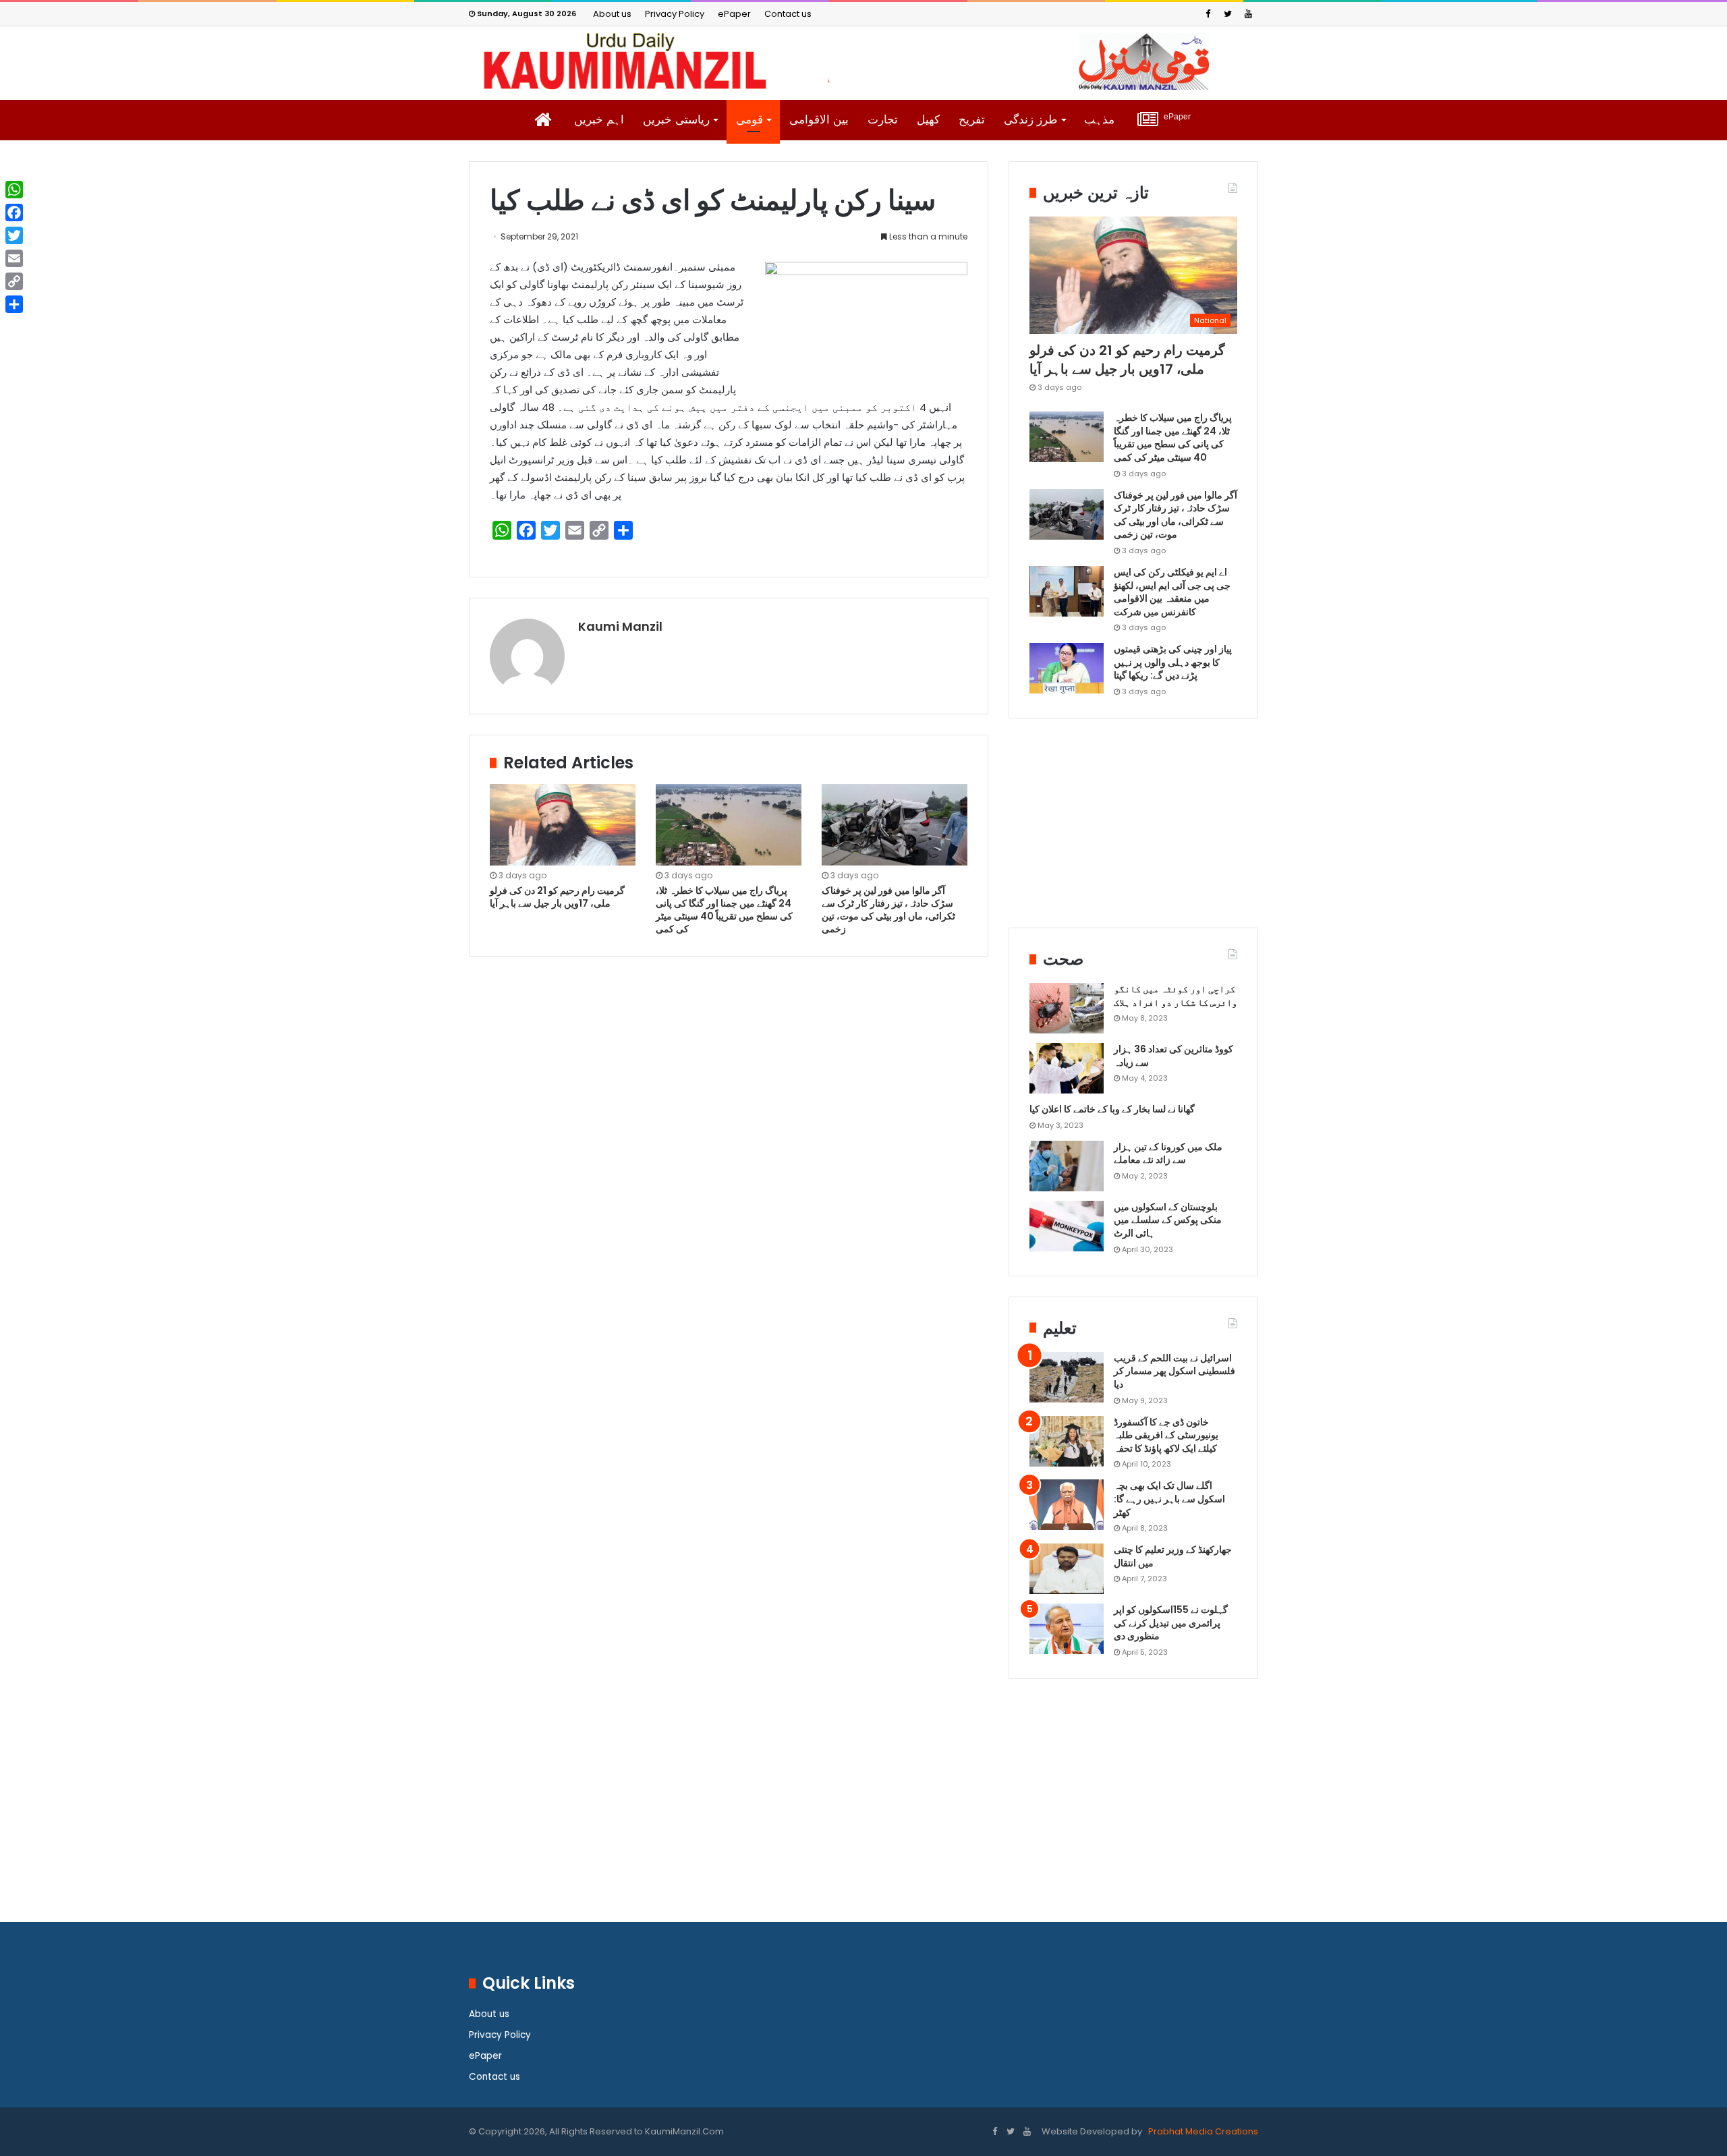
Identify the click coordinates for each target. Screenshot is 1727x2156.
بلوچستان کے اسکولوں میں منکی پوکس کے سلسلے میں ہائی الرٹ (1168, 1220)
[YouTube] (1248, 14)
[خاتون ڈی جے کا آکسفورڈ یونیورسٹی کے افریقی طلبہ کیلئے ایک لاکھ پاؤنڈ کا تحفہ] (1067, 1441)
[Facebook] (1208, 14)
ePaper (734, 14)
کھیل (928, 120)
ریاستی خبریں (676, 120)
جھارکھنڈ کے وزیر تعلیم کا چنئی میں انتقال (1173, 1556)
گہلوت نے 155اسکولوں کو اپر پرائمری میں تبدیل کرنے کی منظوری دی (1171, 1623)
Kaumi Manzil (620, 626)
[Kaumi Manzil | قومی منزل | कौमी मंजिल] (863, 61)
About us (612, 14)
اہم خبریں (599, 120)
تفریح (972, 120)
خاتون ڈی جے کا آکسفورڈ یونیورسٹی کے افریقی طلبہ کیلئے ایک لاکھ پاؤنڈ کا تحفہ (1166, 1435)
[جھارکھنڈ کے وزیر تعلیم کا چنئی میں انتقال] (1067, 1569)
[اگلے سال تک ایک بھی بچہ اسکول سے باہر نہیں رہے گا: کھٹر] (1067, 1505)
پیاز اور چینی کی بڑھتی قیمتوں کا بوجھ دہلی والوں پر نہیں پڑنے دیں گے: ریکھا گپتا (1173, 662)
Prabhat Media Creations (1202, 2131)
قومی (749, 120)
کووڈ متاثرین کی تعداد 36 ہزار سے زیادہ (1173, 1056)
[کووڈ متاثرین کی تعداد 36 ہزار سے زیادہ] (1067, 1068)
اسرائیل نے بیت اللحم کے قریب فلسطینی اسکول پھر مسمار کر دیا (1174, 1371)
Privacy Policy (675, 14)
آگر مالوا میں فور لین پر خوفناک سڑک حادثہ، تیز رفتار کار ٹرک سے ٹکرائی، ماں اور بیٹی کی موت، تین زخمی (888, 910)
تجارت (883, 120)
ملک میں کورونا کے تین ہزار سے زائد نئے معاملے (1168, 1154)
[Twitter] (1228, 14)
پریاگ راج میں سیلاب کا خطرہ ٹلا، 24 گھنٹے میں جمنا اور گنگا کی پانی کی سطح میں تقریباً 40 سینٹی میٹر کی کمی (724, 910)
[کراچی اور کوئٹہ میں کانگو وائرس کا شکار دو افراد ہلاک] (1067, 1008)
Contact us (788, 14)
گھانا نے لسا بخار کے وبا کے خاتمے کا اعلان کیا (1112, 1109)
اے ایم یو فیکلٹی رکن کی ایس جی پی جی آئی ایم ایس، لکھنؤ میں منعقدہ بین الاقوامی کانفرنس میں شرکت (1172, 592)
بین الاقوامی (819, 120)
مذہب (1099, 120)
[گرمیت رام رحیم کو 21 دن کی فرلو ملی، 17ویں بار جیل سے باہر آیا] (563, 825)
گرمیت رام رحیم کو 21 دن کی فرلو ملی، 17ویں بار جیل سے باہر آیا (557, 897)
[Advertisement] (1133, 833)
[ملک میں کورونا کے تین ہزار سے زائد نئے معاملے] (1067, 1166)
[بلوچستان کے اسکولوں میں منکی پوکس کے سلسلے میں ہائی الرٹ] (1067, 1226)
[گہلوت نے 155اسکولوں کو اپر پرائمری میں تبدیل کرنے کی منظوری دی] (1067, 1629)
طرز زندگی (1031, 120)
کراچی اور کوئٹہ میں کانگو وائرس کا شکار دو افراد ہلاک (1176, 996)
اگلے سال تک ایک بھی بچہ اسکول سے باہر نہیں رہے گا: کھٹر (1169, 1499)
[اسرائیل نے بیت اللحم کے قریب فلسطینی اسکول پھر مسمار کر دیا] (1067, 1377)
